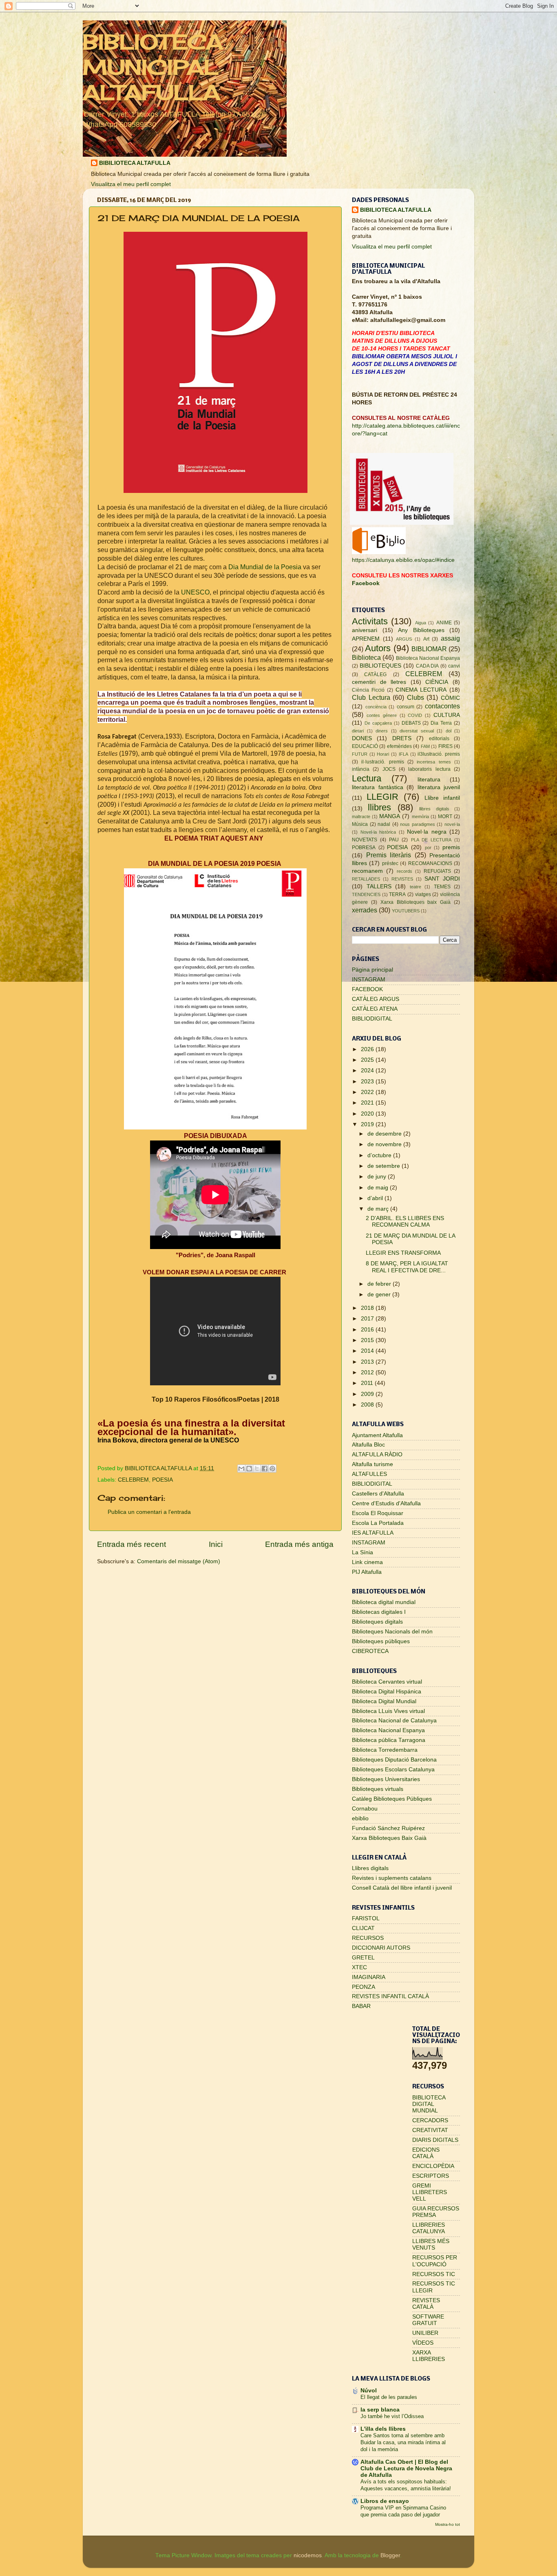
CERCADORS (430, 2120)
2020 (368, 1114)
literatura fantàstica (378, 787)
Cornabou (365, 1809)
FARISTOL (366, 1918)
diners (382, 731)
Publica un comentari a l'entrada (149, 1512)
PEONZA (364, 1987)
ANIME (444, 623)
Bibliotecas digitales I (379, 1612)
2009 (368, 1394)
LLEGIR (382, 797)
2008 (368, 1405)
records (404, 871)
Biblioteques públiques (381, 1641)
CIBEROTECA (370, 1651)
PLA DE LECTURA (431, 840)
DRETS (402, 738)
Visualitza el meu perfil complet (131, 184)
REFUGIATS (437, 871)
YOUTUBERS (406, 911)
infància (361, 769)
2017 (368, 1319)
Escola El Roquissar (378, 1513)
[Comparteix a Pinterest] (272, 1469)
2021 (368, 1103)
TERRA (397, 894)
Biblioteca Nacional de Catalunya (394, 1721)
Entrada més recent (132, 1544)
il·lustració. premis (382, 762)
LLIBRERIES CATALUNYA (429, 2228)
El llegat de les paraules (389, 2397)
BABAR (361, 2006)
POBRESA (364, 848)
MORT (445, 817)
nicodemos (308, 2555)
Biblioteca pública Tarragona (389, 1740)
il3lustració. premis (439, 754)
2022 (368, 1092)
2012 (368, 1372)
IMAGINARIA (369, 1977)
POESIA (162, 1480)
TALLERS (379, 886)
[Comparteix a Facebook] (265, 1469)
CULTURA (447, 715)
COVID (415, 715)
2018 (368, 1308)
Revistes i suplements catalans (392, 1878)
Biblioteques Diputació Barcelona (394, 1760)
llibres (379, 807)
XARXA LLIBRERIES (429, 2356)
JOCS (389, 769)
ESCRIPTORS (431, 2176)
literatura (429, 780)
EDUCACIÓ (365, 746)
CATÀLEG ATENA (375, 1009)
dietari (358, 731)
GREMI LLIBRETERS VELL (430, 2192)
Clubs (416, 697)
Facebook (366, 583)
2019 (368, 1124)
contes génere (382, 715)
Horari (383, 754)
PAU (394, 840)
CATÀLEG (375, 675)
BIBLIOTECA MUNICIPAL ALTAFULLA (153, 67)
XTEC (359, 1967)
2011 (368, 1383)
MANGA (390, 816)
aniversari (365, 630)
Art (426, 639)
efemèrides (399, 746)
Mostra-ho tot (448, 2524)
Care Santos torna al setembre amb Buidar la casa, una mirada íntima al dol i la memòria (403, 2442)
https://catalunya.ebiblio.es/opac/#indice (403, 560)
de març (379, 1209)
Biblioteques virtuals (378, 1789)
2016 (368, 1330)
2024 (368, 1071)
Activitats (370, 621)
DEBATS (411, 723)
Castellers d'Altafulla (378, 1494)
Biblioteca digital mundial (384, 1602)
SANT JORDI (442, 879)
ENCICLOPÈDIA (433, 2166)
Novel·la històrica (378, 832)
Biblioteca (366, 657)
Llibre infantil (442, 798)
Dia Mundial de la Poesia (266, 567)
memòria (420, 817)
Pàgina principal (372, 970)
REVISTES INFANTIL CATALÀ (390, 1996)
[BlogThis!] (249, 1469)
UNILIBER (425, 2333)
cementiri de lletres (379, 682)
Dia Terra (441, 723)
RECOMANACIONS (430, 863)
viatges (423, 894)
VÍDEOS (423, 2343)
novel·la (452, 824)
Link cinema (367, 1562)
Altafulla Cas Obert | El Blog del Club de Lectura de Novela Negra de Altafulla (406, 2468)
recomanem (367, 871)
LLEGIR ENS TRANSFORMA (403, 1253)
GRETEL (363, 1958)
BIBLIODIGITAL (372, 1019)
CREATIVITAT (430, 2130)
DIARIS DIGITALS (435, 2140)
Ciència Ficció (368, 690)
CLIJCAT (363, 1928)
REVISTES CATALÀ (426, 2304)
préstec (390, 863)
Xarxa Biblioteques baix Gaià (416, 902)
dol (449, 731)
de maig (379, 1188)
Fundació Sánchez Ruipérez (388, 1828)
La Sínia (362, 1552)
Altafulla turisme (372, 1464)
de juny (378, 1177)
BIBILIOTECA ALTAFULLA (135, 163)
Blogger (390, 2555)
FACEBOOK (367, 989)
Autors (378, 648)
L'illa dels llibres (383, 2429)
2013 (368, 1362)
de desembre (385, 1134)
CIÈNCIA (437, 682)
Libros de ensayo (385, 2501)
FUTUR (360, 754)
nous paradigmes (418, 824)
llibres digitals (434, 809)
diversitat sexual (417, 731)
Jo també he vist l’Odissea (392, 2416)
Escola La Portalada (378, 1523)
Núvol (369, 2391)
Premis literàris (389, 855)
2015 (368, 1340)
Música (360, 824)
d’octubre (380, 1155)
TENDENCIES (366, 894)
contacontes (442, 706)
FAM (425, 746)
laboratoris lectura (429, 769)
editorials (439, 739)
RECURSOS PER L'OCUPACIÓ (435, 2261)
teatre (416, 887)
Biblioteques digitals (377, 1622)
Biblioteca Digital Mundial (384, 1701)
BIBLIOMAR (429, 649)
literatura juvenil (439, 787)
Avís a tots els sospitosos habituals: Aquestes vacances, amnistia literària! (406, 2485)
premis (451, 847)
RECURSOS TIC (434, 2274)
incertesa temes (434, 762)
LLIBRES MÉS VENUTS (431, 2244)
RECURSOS (368, 1938)
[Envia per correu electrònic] (241, 1469)
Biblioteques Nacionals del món (392, 1632)
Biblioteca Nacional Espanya (428, 658)
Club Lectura (371, 697)
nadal (384, 824)
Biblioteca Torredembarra (385, 1750)
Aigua (421, 623)
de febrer (380, 1284)
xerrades (365, 910)
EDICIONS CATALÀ (426, 2153)
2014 (368, 1351)
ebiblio (360, 1818)
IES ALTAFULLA (373, 1533)
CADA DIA (428, 666)
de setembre (385, 1166)
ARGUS (404, 639)
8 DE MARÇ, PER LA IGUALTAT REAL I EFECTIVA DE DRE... (407, 1267)
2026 (368, 1049)
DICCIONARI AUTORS (381, 1948)
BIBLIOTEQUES (380, 666)
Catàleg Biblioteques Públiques (392, 1799)
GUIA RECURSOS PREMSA (436, 2212)
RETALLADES (366, 879)
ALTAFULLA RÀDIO (377, 1454)
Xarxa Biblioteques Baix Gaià (389, 1838)
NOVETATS (365, 840)
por (428, 848)
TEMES (442, 887)
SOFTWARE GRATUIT (428, 2320)
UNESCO (195, 592)
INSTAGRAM (369, 980)
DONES (362, 738)
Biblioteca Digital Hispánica (387, 1692)
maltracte (361, 817)
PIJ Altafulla (367, 1572)
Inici (216, 1544)
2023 (368, 1082)
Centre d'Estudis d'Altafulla (386, 1503)
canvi (454, 666)
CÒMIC (450, 698)
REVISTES (402, 879)
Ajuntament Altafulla (377, 1435)
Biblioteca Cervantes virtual (387, 1682)
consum (406, 707)
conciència (376, 707)
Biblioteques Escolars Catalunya (393, 1769)
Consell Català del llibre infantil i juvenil (402, 1888)
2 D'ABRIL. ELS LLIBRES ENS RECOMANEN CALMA (405, 1221)
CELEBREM (133, 1480)
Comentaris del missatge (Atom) (179, 1561)
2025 (368, 1060)
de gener (380, 1295)
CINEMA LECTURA (421, 690)
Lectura (367, 778)
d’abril (376, 1198)
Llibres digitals (370, 1868)
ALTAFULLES (369, 1474)
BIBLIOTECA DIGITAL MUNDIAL (429, 2104)
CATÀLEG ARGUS (376, 999)
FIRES (445, 746)
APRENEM (366, 639)
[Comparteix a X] (257, 1469)
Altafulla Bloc (368, 1445)
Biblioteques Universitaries (386, 1779)
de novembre (385, 1144)
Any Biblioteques (421, 630)
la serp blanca (380, 2410)
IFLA (403, 754)
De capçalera (378, 723)
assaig (450, 638)
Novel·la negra (427, 832)
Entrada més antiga (299, 1544)
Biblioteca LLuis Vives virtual (388, 1711)
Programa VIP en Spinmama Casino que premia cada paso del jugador (403, 2511)
